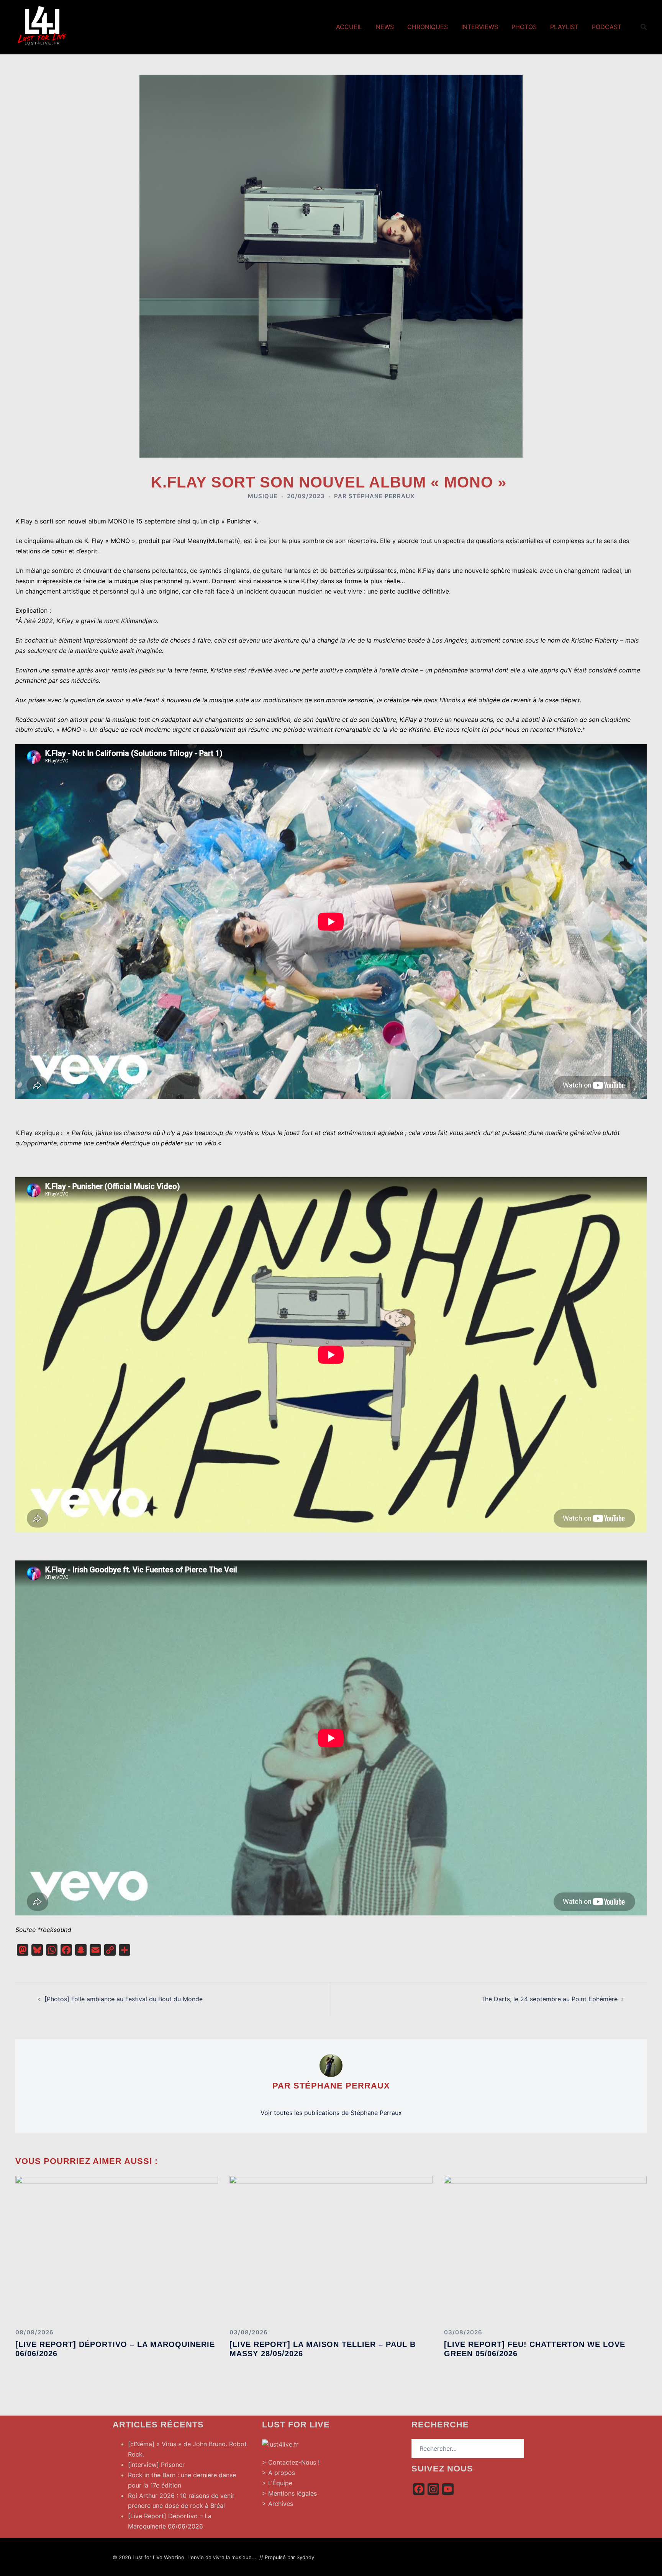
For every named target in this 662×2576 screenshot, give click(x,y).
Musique (263, 496)
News (385, 27)
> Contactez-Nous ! (291, 2462)
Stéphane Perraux (382, 496)
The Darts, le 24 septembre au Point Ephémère (549, 1999)
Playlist (564, 27)
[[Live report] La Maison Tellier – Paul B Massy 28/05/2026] (331, 2249)
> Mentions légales (289, 2493)
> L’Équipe (277, 2483)
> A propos (279, 2473)
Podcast (607, 27)
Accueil (349, 27)
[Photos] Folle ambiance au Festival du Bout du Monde (124, 1999)
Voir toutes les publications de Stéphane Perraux (331, 2113)
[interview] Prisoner (156, 2465)
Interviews (480, 27)
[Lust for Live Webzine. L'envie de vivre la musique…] (42, 26)
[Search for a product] (644, 27)
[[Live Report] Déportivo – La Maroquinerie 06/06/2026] (117, 2249)
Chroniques (428, 27)
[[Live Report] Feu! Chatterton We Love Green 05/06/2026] (545, 2249)
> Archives (278, 2504)
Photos (524, 27)
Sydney (305, 2557)
